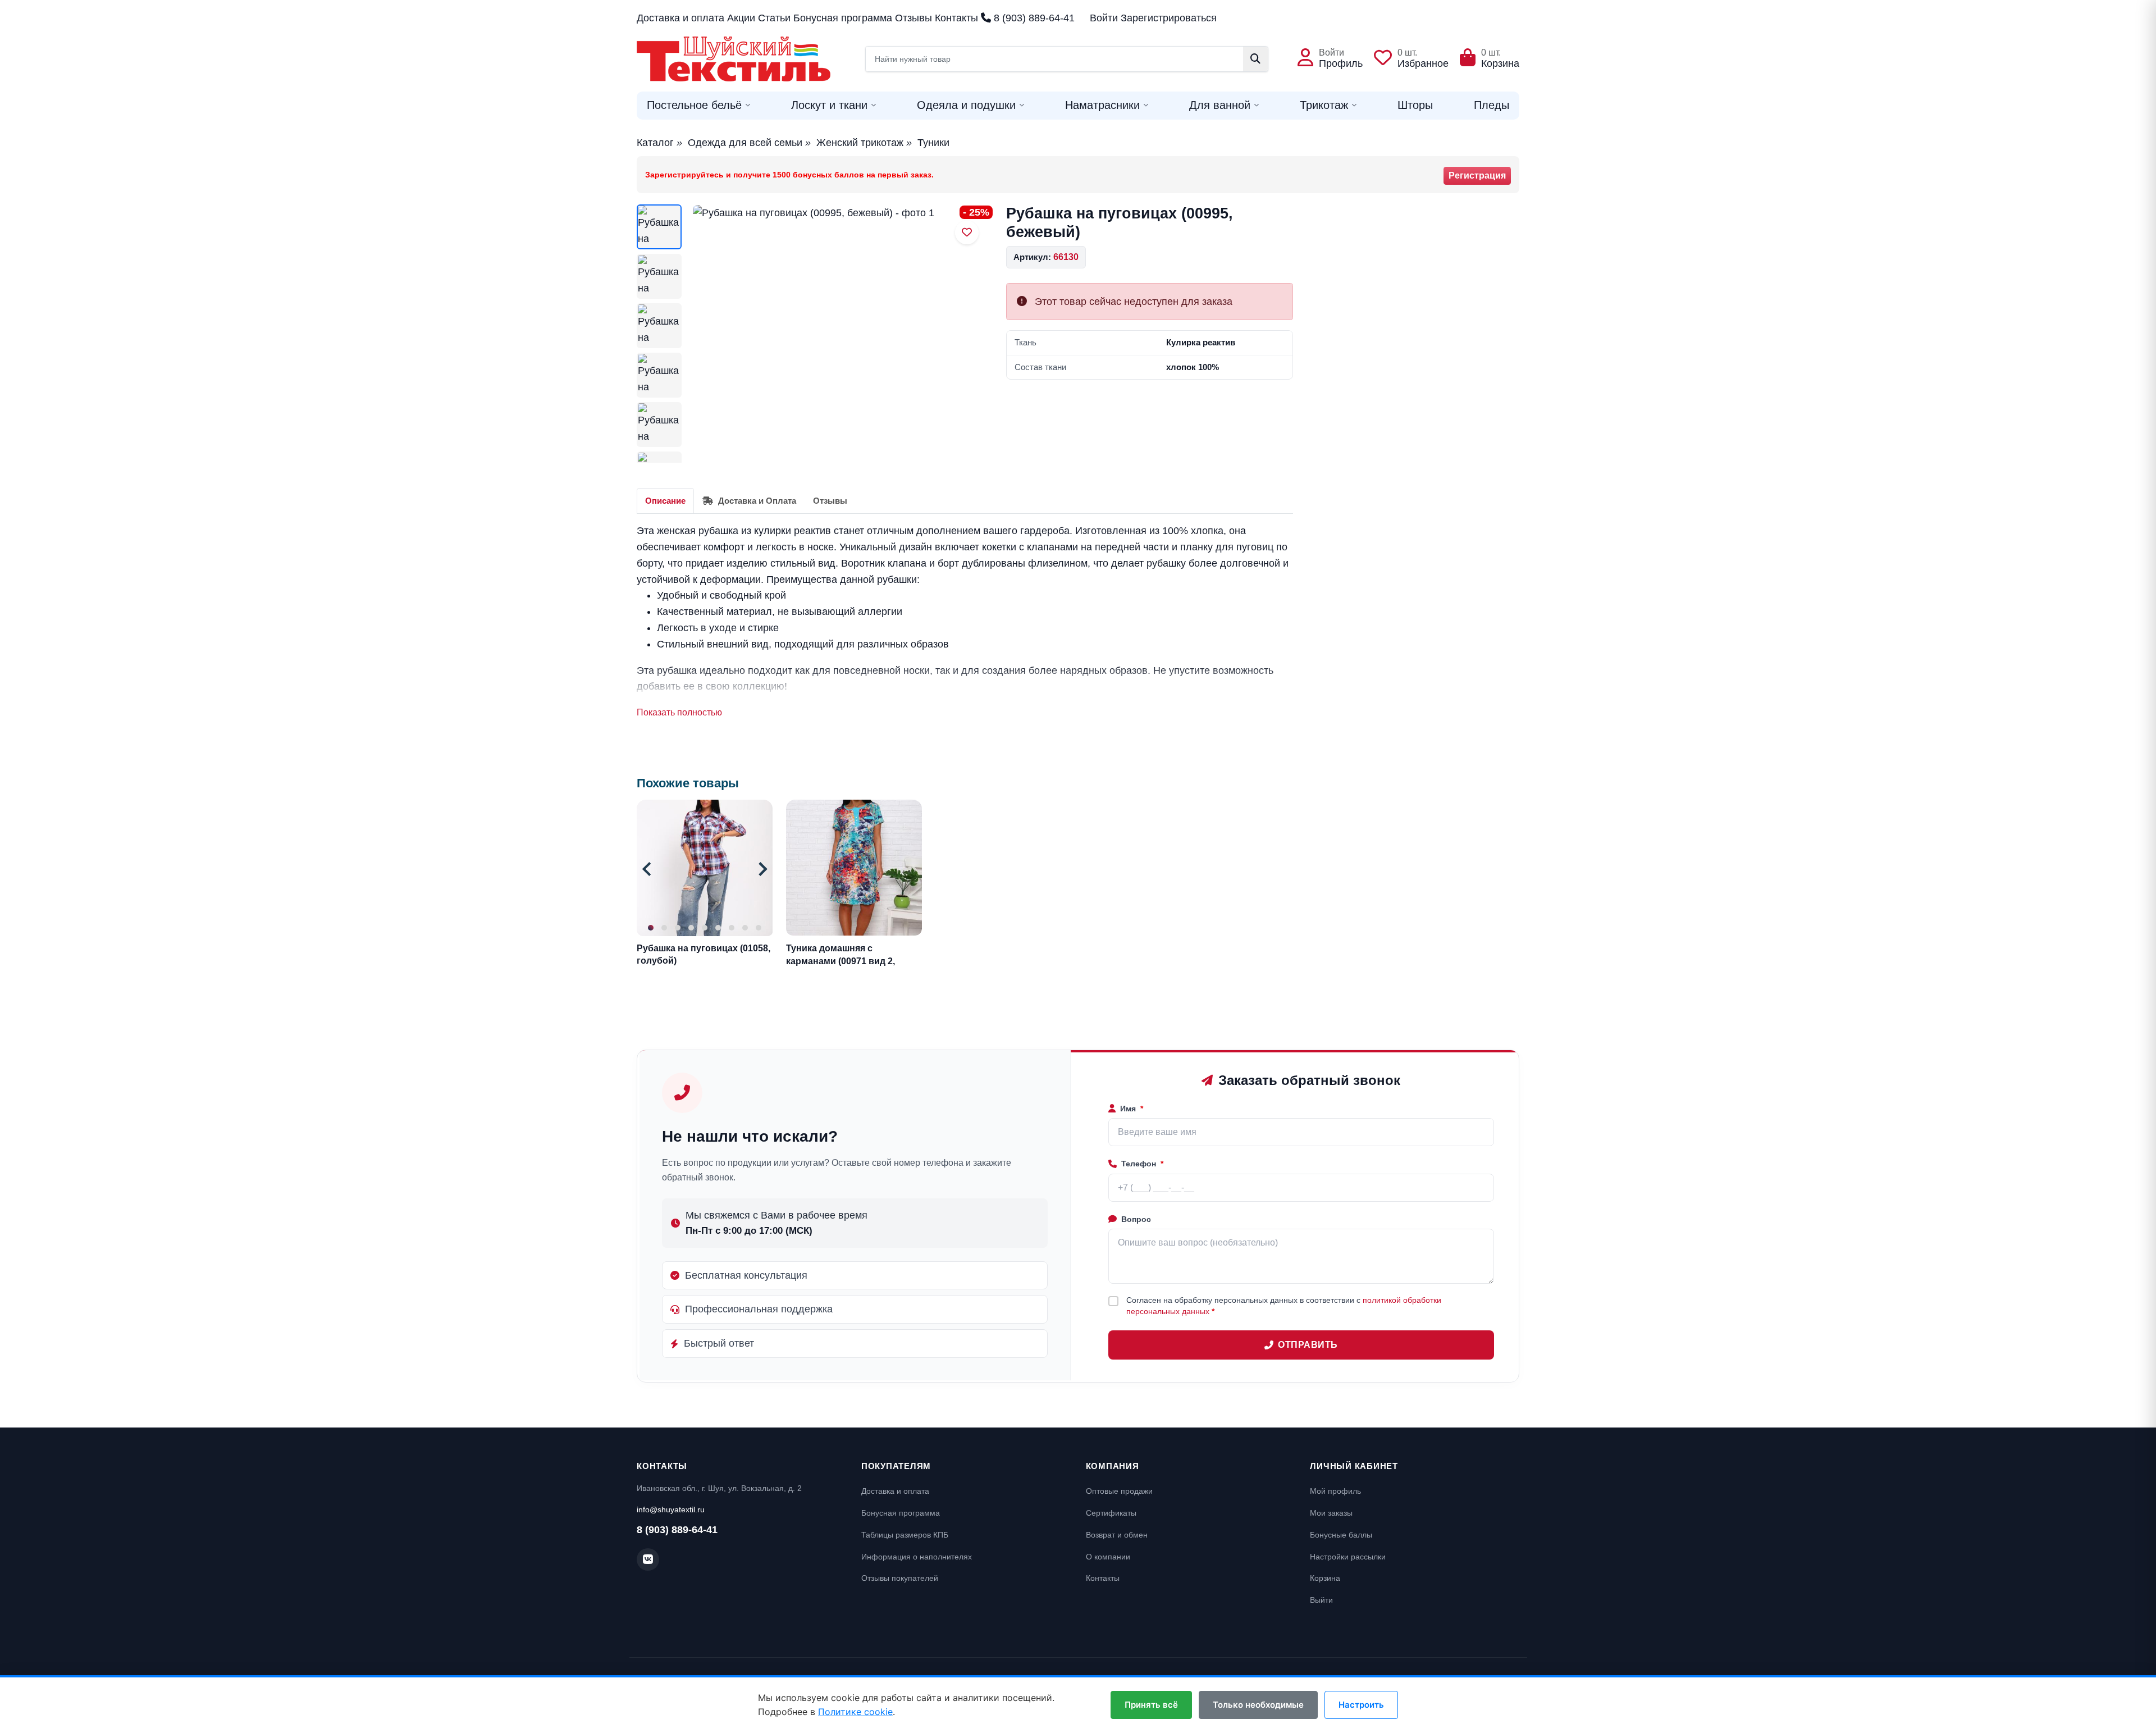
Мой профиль (1335, 1491)
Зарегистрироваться (1169, 18)
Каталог (655, 143)
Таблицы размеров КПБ (905, 1535)
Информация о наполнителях (917, 1557)
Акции (741, 18)
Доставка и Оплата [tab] (756, 501)
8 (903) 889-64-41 (1033, 18)
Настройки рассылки (1348, 1557)
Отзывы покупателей (900, 1578)
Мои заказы (1331, 1513)
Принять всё (1151, 1705)
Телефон (1142, 1164)
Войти (1104, 18)
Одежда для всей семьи (745, 143)
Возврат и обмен (1117, 1535)
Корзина (1325, 1578)
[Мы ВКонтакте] (648, 1559)
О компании (1108, 1557)
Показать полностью (679, 712)
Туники (933, 143)
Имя (1132, 1109)
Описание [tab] (665, 501)
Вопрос (1136, 1219)
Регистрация (1477, 175)
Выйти (1321, 1600)
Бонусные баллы (1341, 1535)
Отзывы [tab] (830, 501)
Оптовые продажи (1119, 1491)
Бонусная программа (843, 18)
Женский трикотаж (860, 143)
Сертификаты (1111, 1513)
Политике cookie (855, 1712)
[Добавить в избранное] (967, 232)
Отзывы (913, 18)
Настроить (1361, 1705)
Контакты (956, 18)
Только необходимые (1258, 1705)
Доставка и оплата (680, 18)
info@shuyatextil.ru (671, 1509)
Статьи (774, 18)
